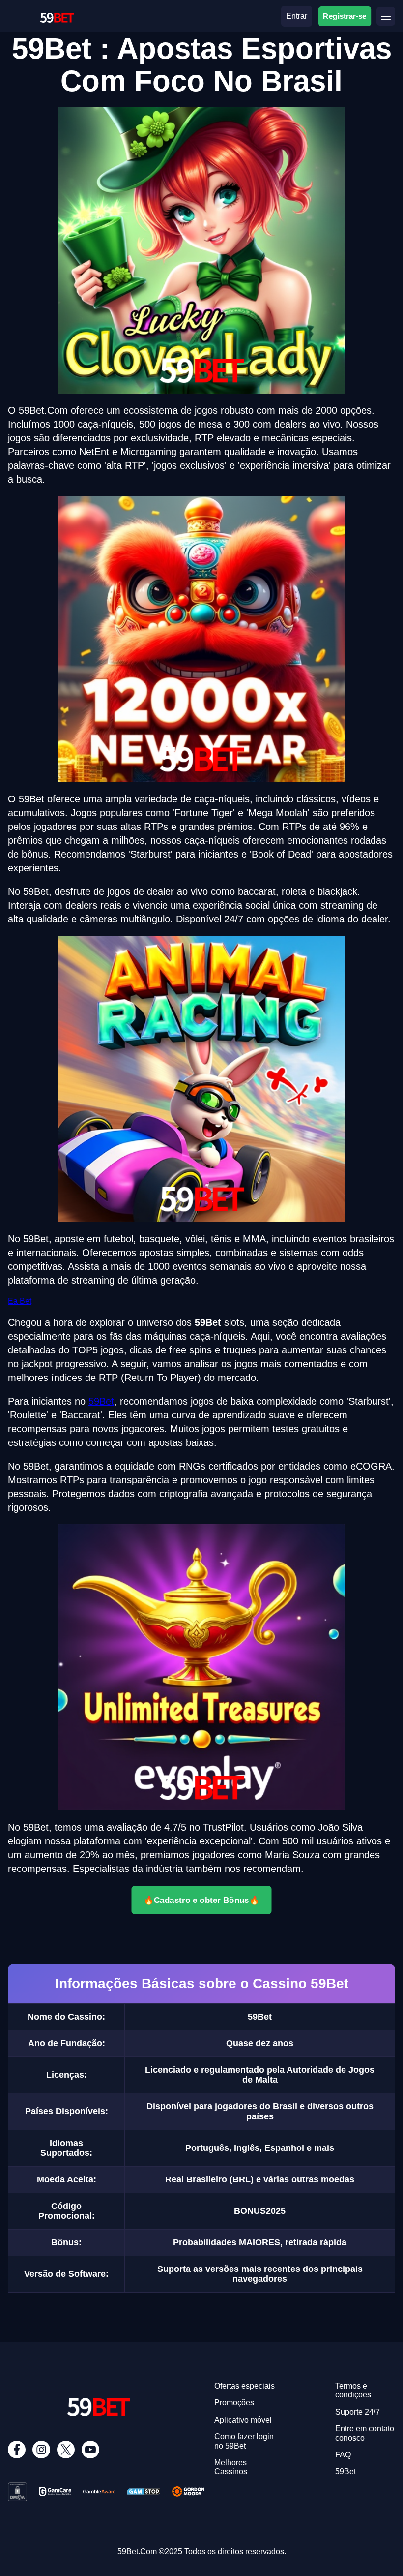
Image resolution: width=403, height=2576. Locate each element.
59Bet (101, 1401)
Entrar (297, 16)
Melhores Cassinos (231, 2467)
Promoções (234, 2403)
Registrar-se (345, 16)
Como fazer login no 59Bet (244, 2441)
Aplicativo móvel (243, 2420)
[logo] (57, 8)
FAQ (343, 2455)
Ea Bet (20, 1301)
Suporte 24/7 (358, 2412)
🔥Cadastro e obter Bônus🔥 (201, 1900)
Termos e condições (353, 2390)
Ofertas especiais (245, 2386)
